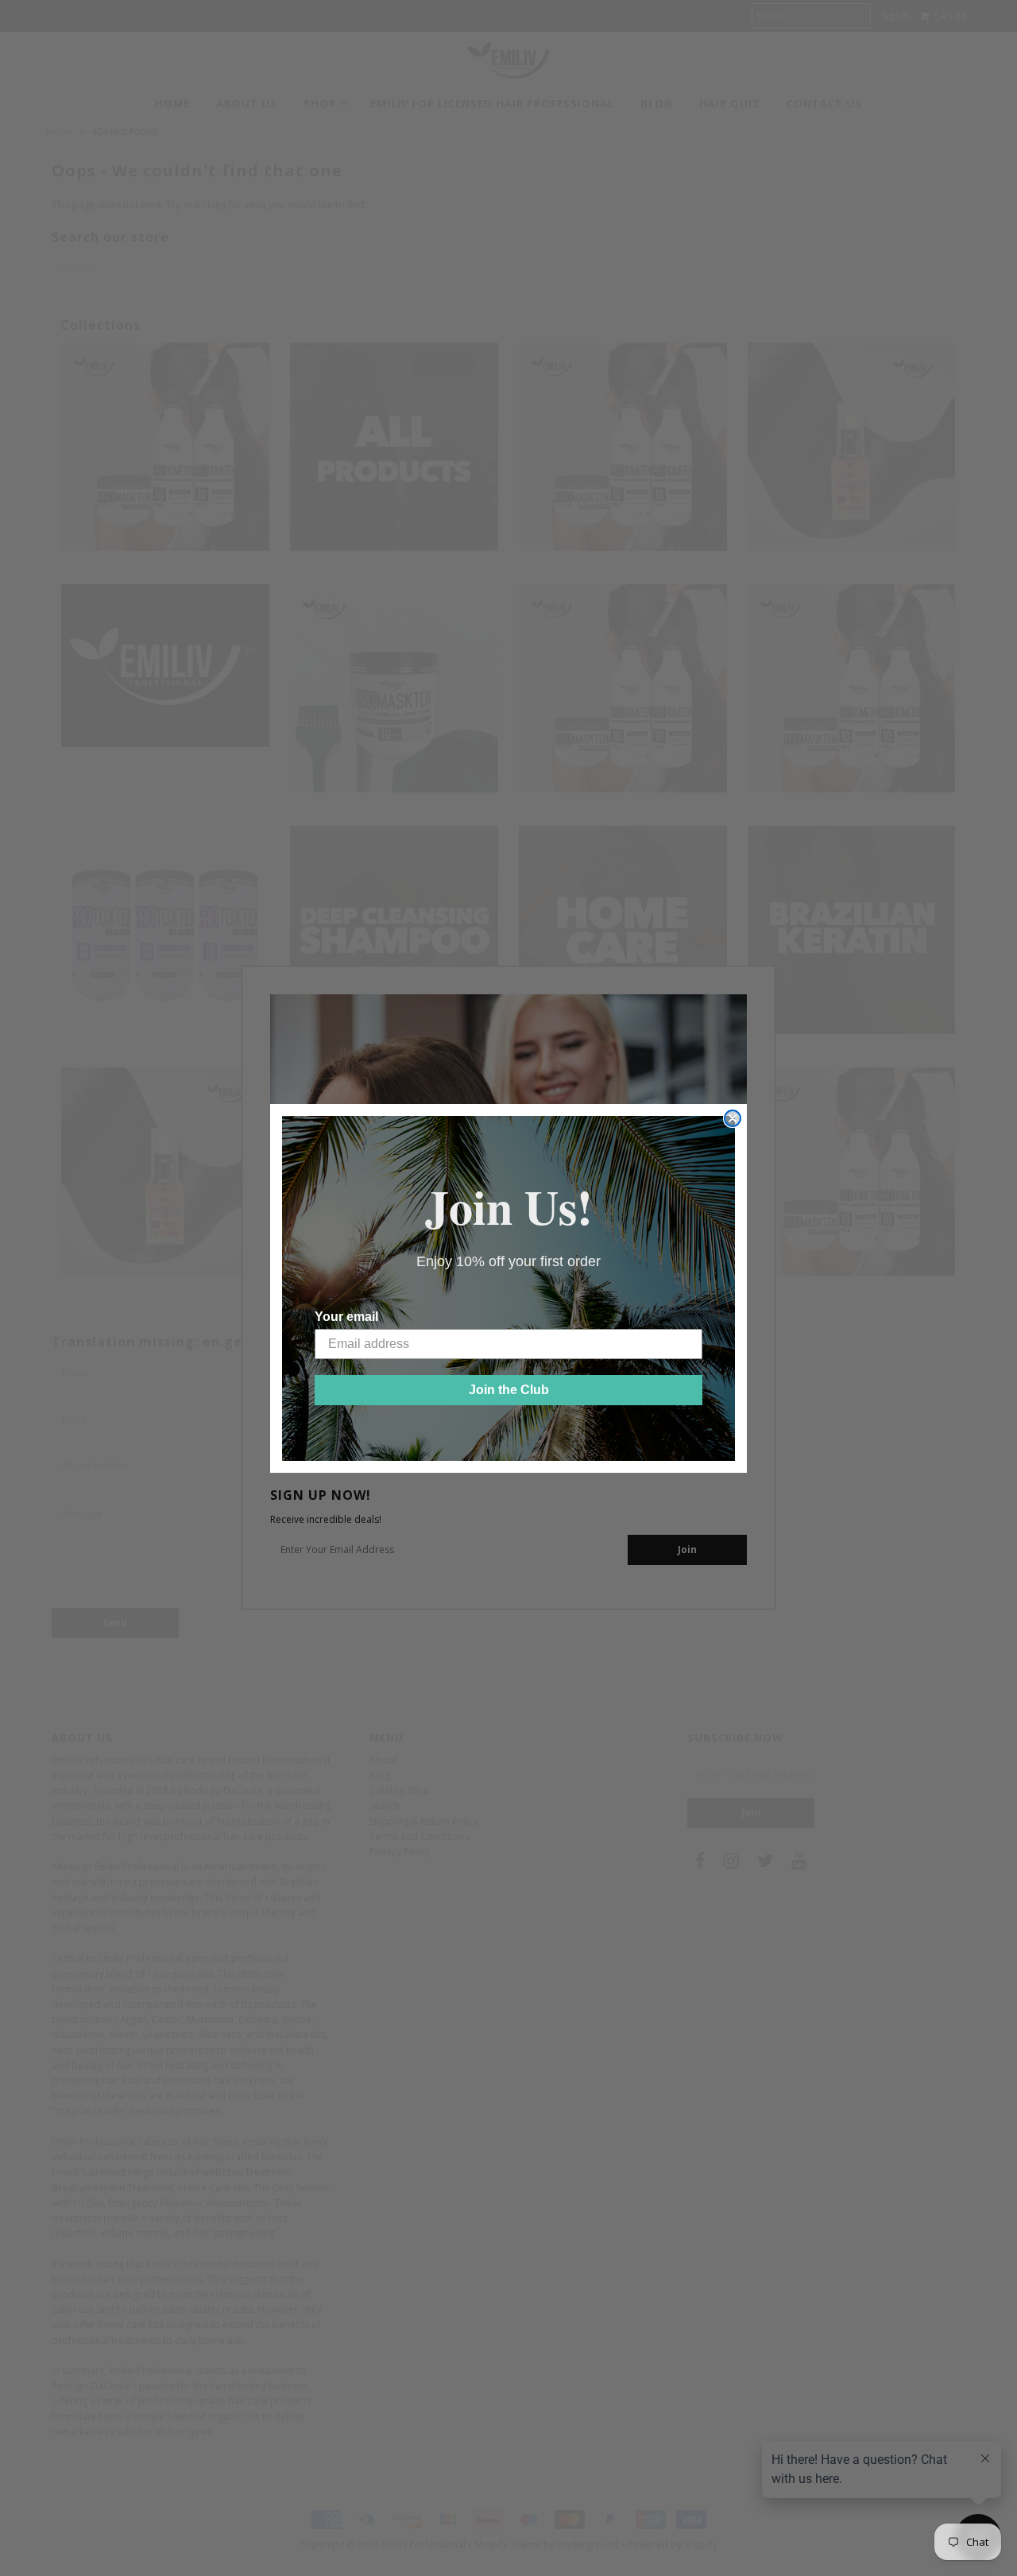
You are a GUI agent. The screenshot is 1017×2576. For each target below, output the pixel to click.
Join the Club (509, 1390)
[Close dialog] (733, 1118)
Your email (346, 1317)
